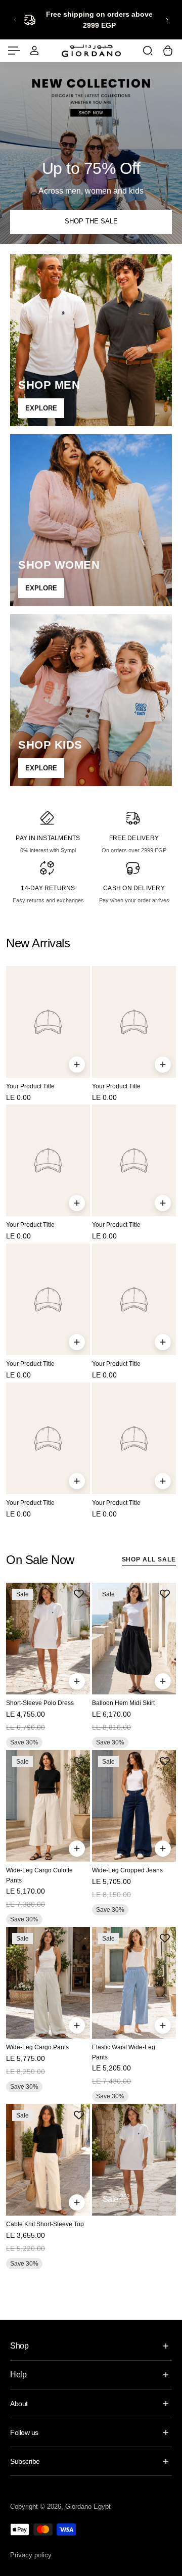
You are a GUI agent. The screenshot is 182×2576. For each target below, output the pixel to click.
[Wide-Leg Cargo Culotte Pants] (48, 1806)
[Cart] (168, 51)
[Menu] (14, 51)
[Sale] (134, 2160)
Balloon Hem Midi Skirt (123, 1704)
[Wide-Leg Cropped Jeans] (134, 1806)
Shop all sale (149, 1559)
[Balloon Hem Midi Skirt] (134, 1639)
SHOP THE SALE (91, 221)
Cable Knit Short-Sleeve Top (45, 2224)
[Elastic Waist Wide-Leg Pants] (134, 1983)
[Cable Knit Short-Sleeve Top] (48, 2160)
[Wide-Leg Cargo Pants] (48, 1983)
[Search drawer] (148, 51)
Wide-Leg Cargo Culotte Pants (39, 1875)
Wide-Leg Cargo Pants (37, 2047)
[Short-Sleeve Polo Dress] (48, 1639)
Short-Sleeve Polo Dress (40, 1704)
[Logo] (91, 50)
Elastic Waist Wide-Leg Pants (124, 2052)
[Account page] (34, 51)
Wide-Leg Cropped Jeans (127, 1870)
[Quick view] (77, 1065)
